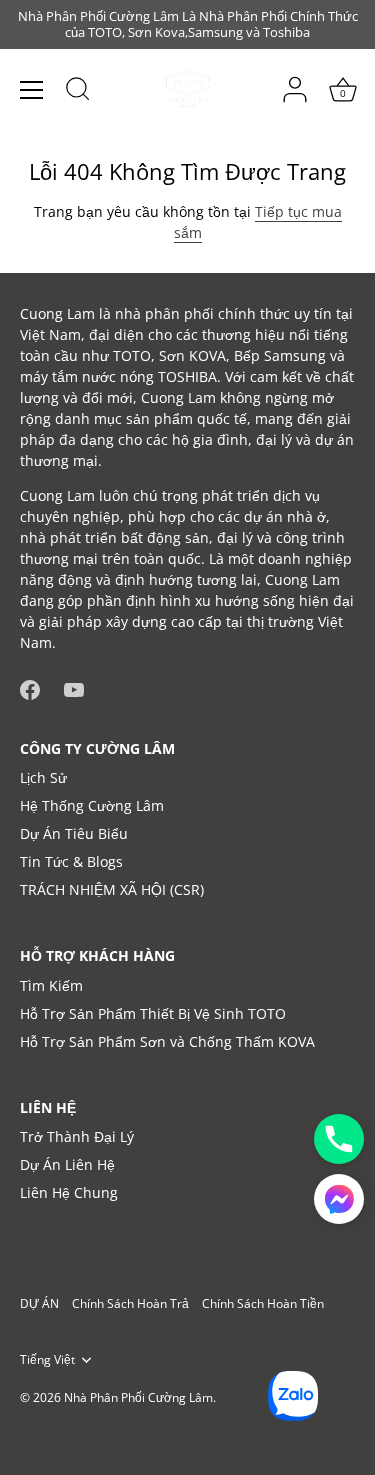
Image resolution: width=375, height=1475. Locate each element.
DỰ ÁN (39, 1303)
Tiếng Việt (47, 1359)
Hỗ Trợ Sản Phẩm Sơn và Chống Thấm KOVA (167, 1041)
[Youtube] (74, 687)
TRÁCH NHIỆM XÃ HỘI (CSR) (112, 889)
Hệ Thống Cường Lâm (92, 805)
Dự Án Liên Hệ (67, 1164)
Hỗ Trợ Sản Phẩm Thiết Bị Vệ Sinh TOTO (153, 1013)
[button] (339, 1199)
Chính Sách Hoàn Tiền (263, 1303)
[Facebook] (30, 687)
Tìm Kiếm (51, 985)
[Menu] (32, 90)
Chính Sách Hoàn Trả (130, 1303)
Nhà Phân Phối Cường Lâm (138, 1397)
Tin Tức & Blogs (71, 861)
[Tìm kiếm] (78, 92)
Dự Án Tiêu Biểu (74, 833)
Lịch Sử (43, 777)
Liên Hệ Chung (69, 1192)
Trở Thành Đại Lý (77, 1136)
